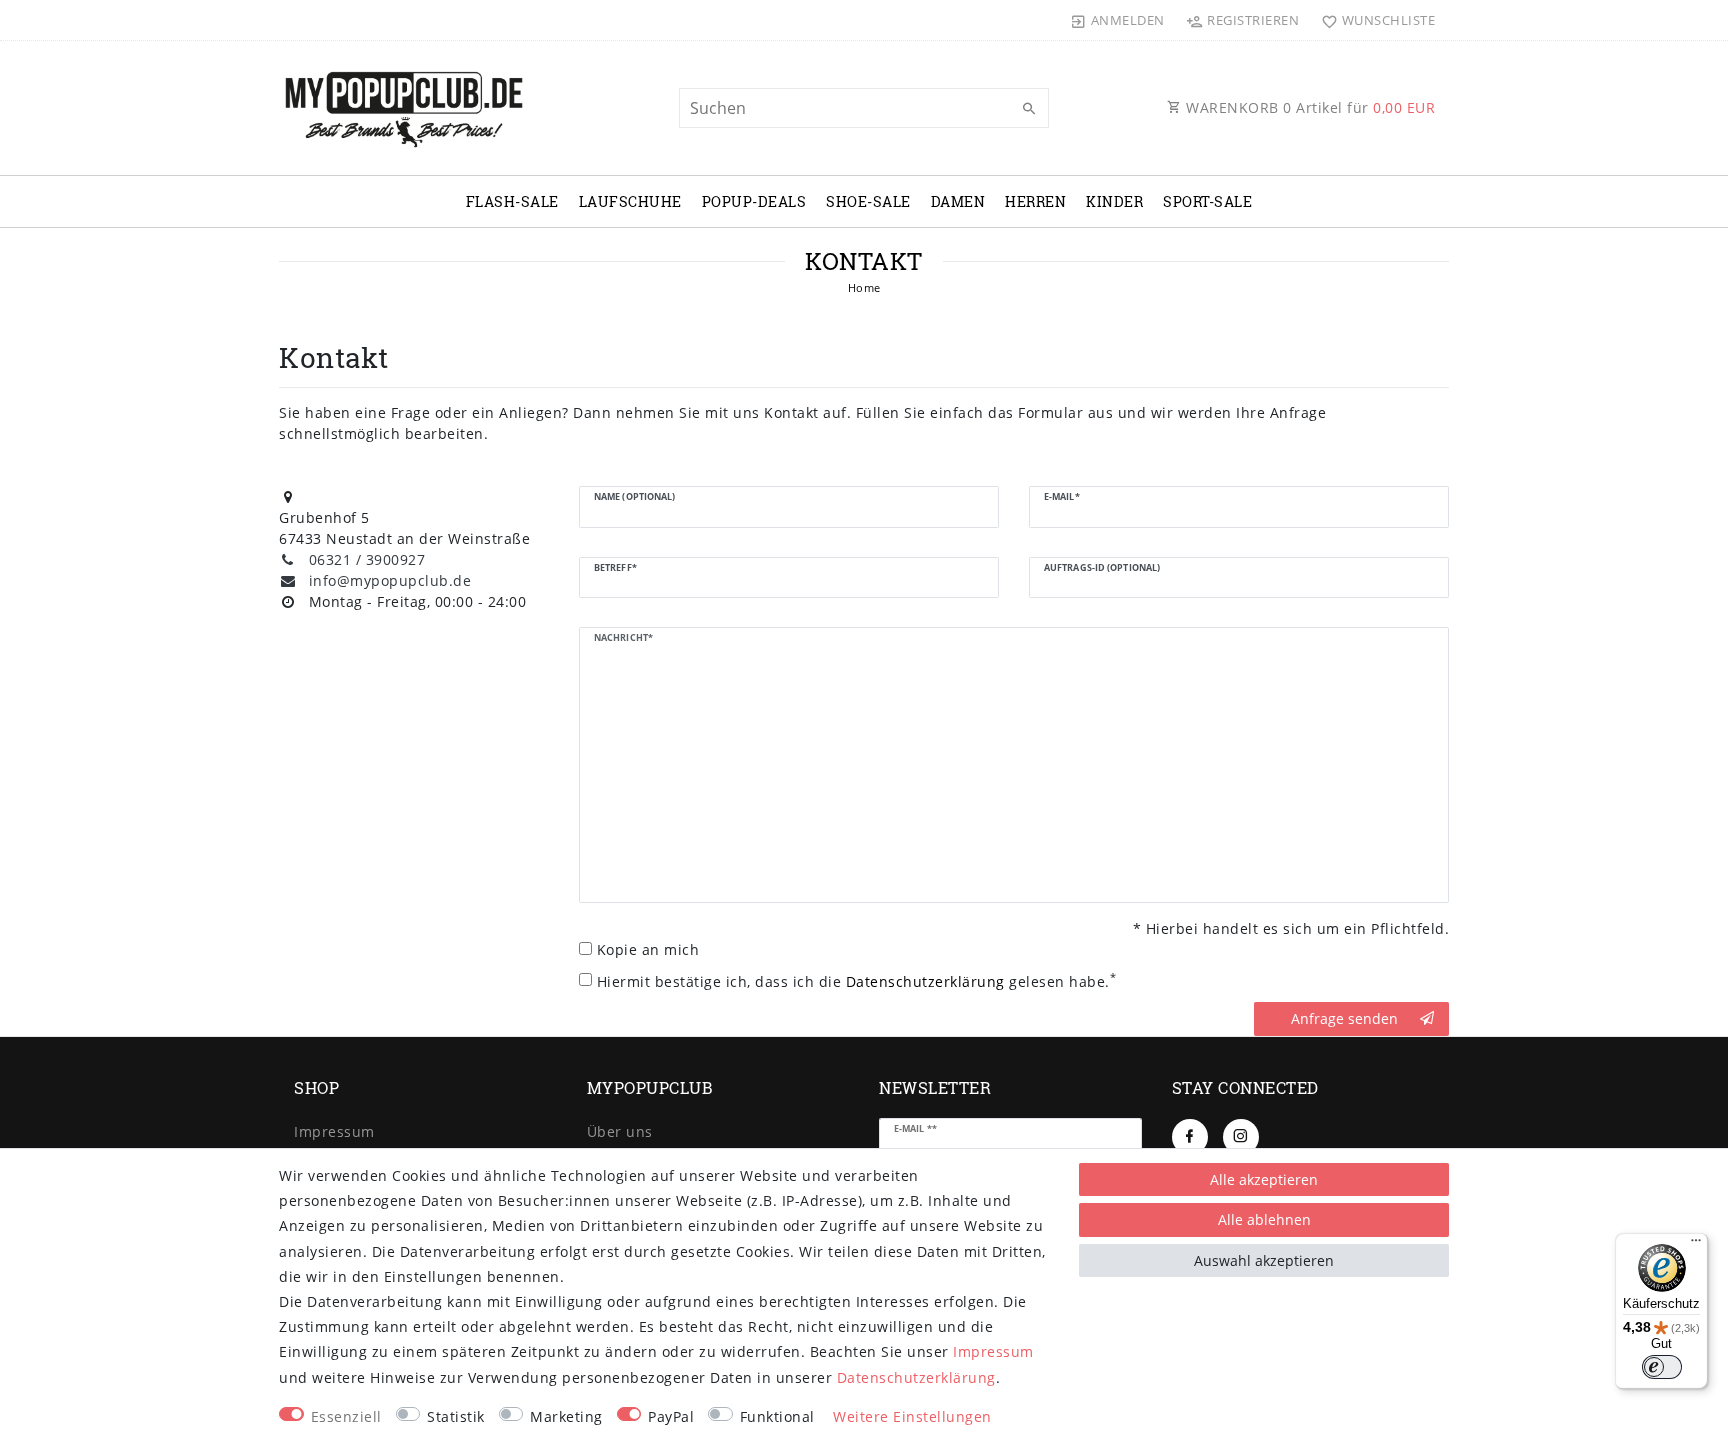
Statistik (456, 1416)
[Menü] (1696, 1245)
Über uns (620, 1131)
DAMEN (958, 201)
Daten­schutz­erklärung (916, 1377)
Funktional (777, 1416)
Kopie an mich (648, 949)
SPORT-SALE (1207, 201)
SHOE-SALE (868, 201)
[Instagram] (1241, 1137)
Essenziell (346, 1416)
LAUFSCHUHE (630, 201)
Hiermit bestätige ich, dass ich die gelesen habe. (857, 981)
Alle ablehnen (1264, 1219)
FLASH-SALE (512, 201)
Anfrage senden (1344, 1018)
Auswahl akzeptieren (1264, 1260)
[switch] (1662, 1367)
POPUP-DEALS (754, 201)
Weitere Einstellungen (912, 1416)
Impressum (334, 1131)
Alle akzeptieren (1264, 1179)
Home (864, 287)
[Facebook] (1190, 1137)
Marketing (566, 1416)
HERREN (1035, 201)
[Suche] (1029, 109)
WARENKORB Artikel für (1309, 107)
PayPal (671, 1416)
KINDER (1114, 201)
